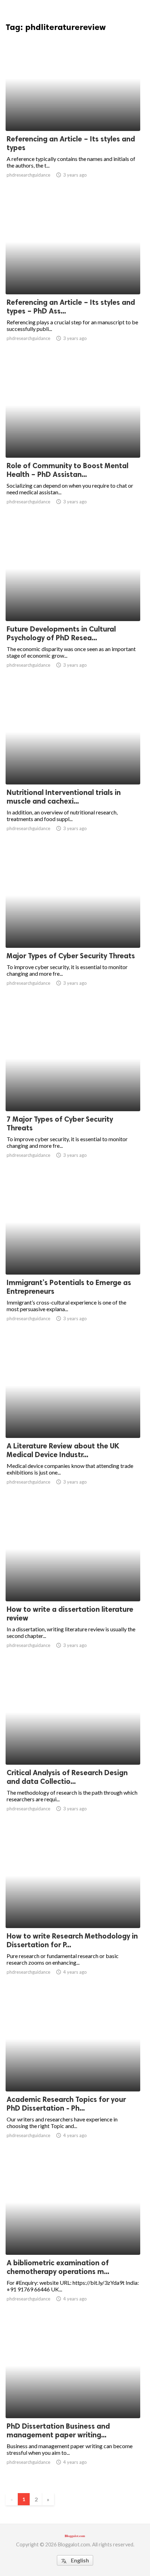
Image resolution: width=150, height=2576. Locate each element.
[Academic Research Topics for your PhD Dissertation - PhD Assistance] (73, 2073)
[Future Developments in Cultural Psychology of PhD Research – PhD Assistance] (73, 603)
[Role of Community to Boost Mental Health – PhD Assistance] (73, 440)
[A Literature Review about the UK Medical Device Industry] (73, 1420)
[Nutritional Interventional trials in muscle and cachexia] (73, 766)
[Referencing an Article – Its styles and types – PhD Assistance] (73, 276)
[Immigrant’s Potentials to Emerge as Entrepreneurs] (73, 1256)
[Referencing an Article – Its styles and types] (73, 113)
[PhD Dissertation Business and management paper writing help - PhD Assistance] (73, 2400)
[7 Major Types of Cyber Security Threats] (73, 1093)
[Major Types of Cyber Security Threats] (73, 930)
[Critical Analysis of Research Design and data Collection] (73, 1747)
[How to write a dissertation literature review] (73, 1583)
